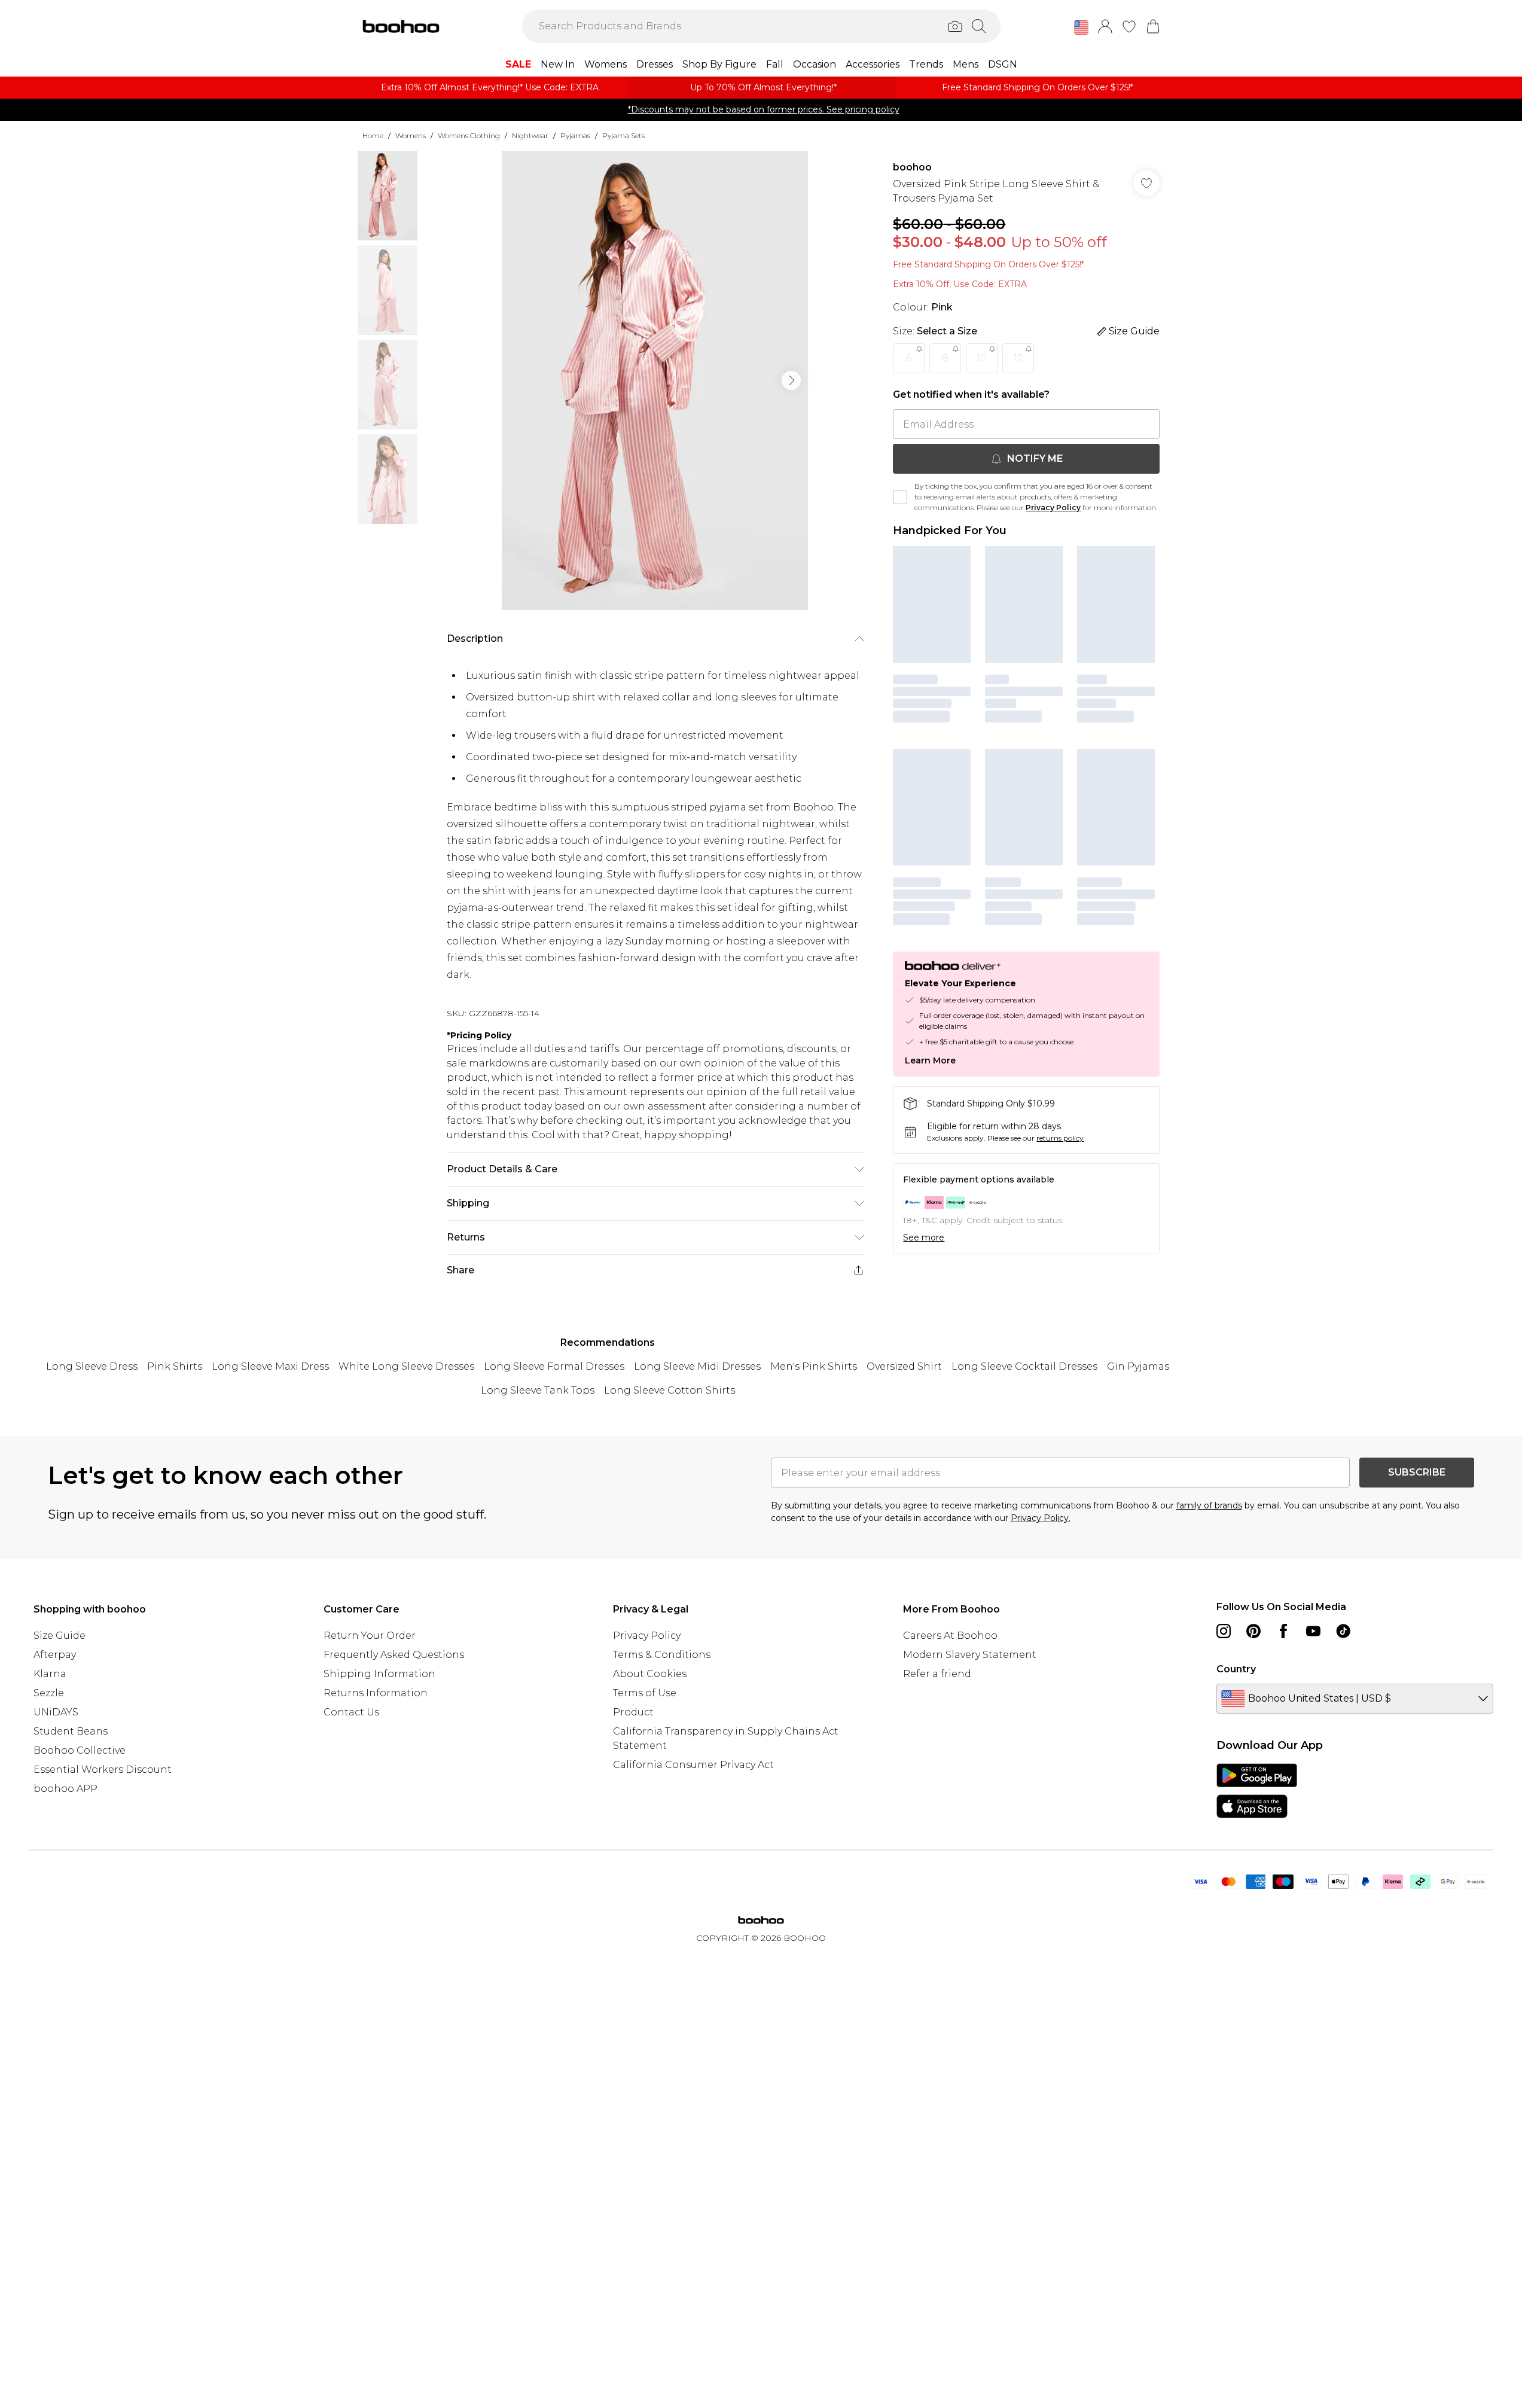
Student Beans (71, 1731)
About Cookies (650, 1674)
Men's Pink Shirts (814, 1366)
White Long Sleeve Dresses (406, 1366)
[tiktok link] (1343, 1631)
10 (982, 358)
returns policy (1060, 1138)
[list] (655, 380)
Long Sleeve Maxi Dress (270, 1366)
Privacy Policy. (1041, 1518)
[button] (1081, 28)
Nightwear (530, 135)
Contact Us (351, 1712)
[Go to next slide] (791, 380)
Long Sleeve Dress (92, 1366)
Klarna (50, 1674)
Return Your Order (370, 1636)
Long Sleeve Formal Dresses (554, 1366)
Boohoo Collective (80, 1750)
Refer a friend (937, 1674)
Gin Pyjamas (1138, 1366)
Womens (411, 135)
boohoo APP (65, 1789)
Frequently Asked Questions (394, 1655)
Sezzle (49, 1693)
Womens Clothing (469, 135)
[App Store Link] (1257, 1791)
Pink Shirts (175, 1366)
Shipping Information (379, 1674)
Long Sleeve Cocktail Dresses (1024, 1366)
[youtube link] (1313, 1631)
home (373, 135)
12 (1018, 358)
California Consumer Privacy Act (693, 1765)
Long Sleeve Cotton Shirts (670, 1390)
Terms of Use (645, 1693)
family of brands (1209, 1505)
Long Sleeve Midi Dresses (697, 1366)
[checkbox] (900, 497)
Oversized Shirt (904, 1366)
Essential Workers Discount (103, 1770)
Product (633, 1712)
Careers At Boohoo (950, 1636)
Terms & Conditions (662, 1655)
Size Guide (60, 1636)
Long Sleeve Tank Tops (538, 1390)
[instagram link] (1224, 1631)
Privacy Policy (1053, 507)
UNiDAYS (56, 1712)
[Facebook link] (1283, 1631)
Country (1236, 1669)
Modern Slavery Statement (970, 1655)
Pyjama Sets (623, 135)
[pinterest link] (1253, 1631)
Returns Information (376, 1693)
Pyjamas (575, 135)
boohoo (912, 167)
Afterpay (55, 1655)
